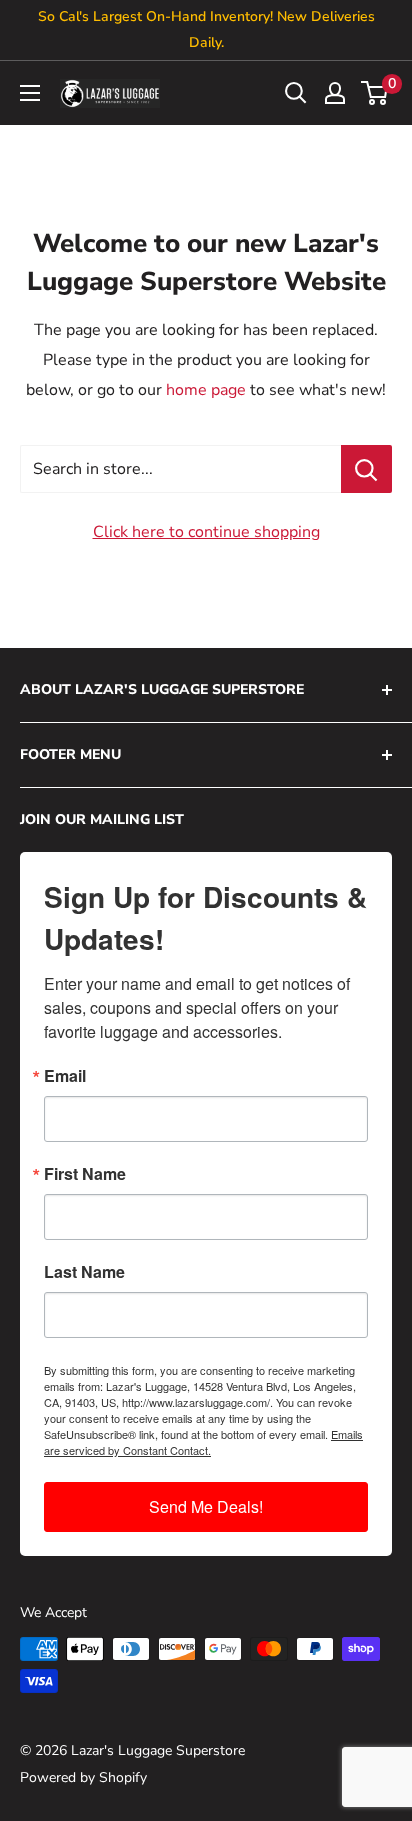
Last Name (84, 1272)
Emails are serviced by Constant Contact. (203, 1442)
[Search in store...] (366, 469)
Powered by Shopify (83, 1777)
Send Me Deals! (206, 1506)
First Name (85, 1174)
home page (206, 390)
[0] (375, 93)
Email (65, 1076)
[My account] (335, 93)
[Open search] (296, 93)
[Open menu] (30, 93)
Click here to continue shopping (206, 532)
